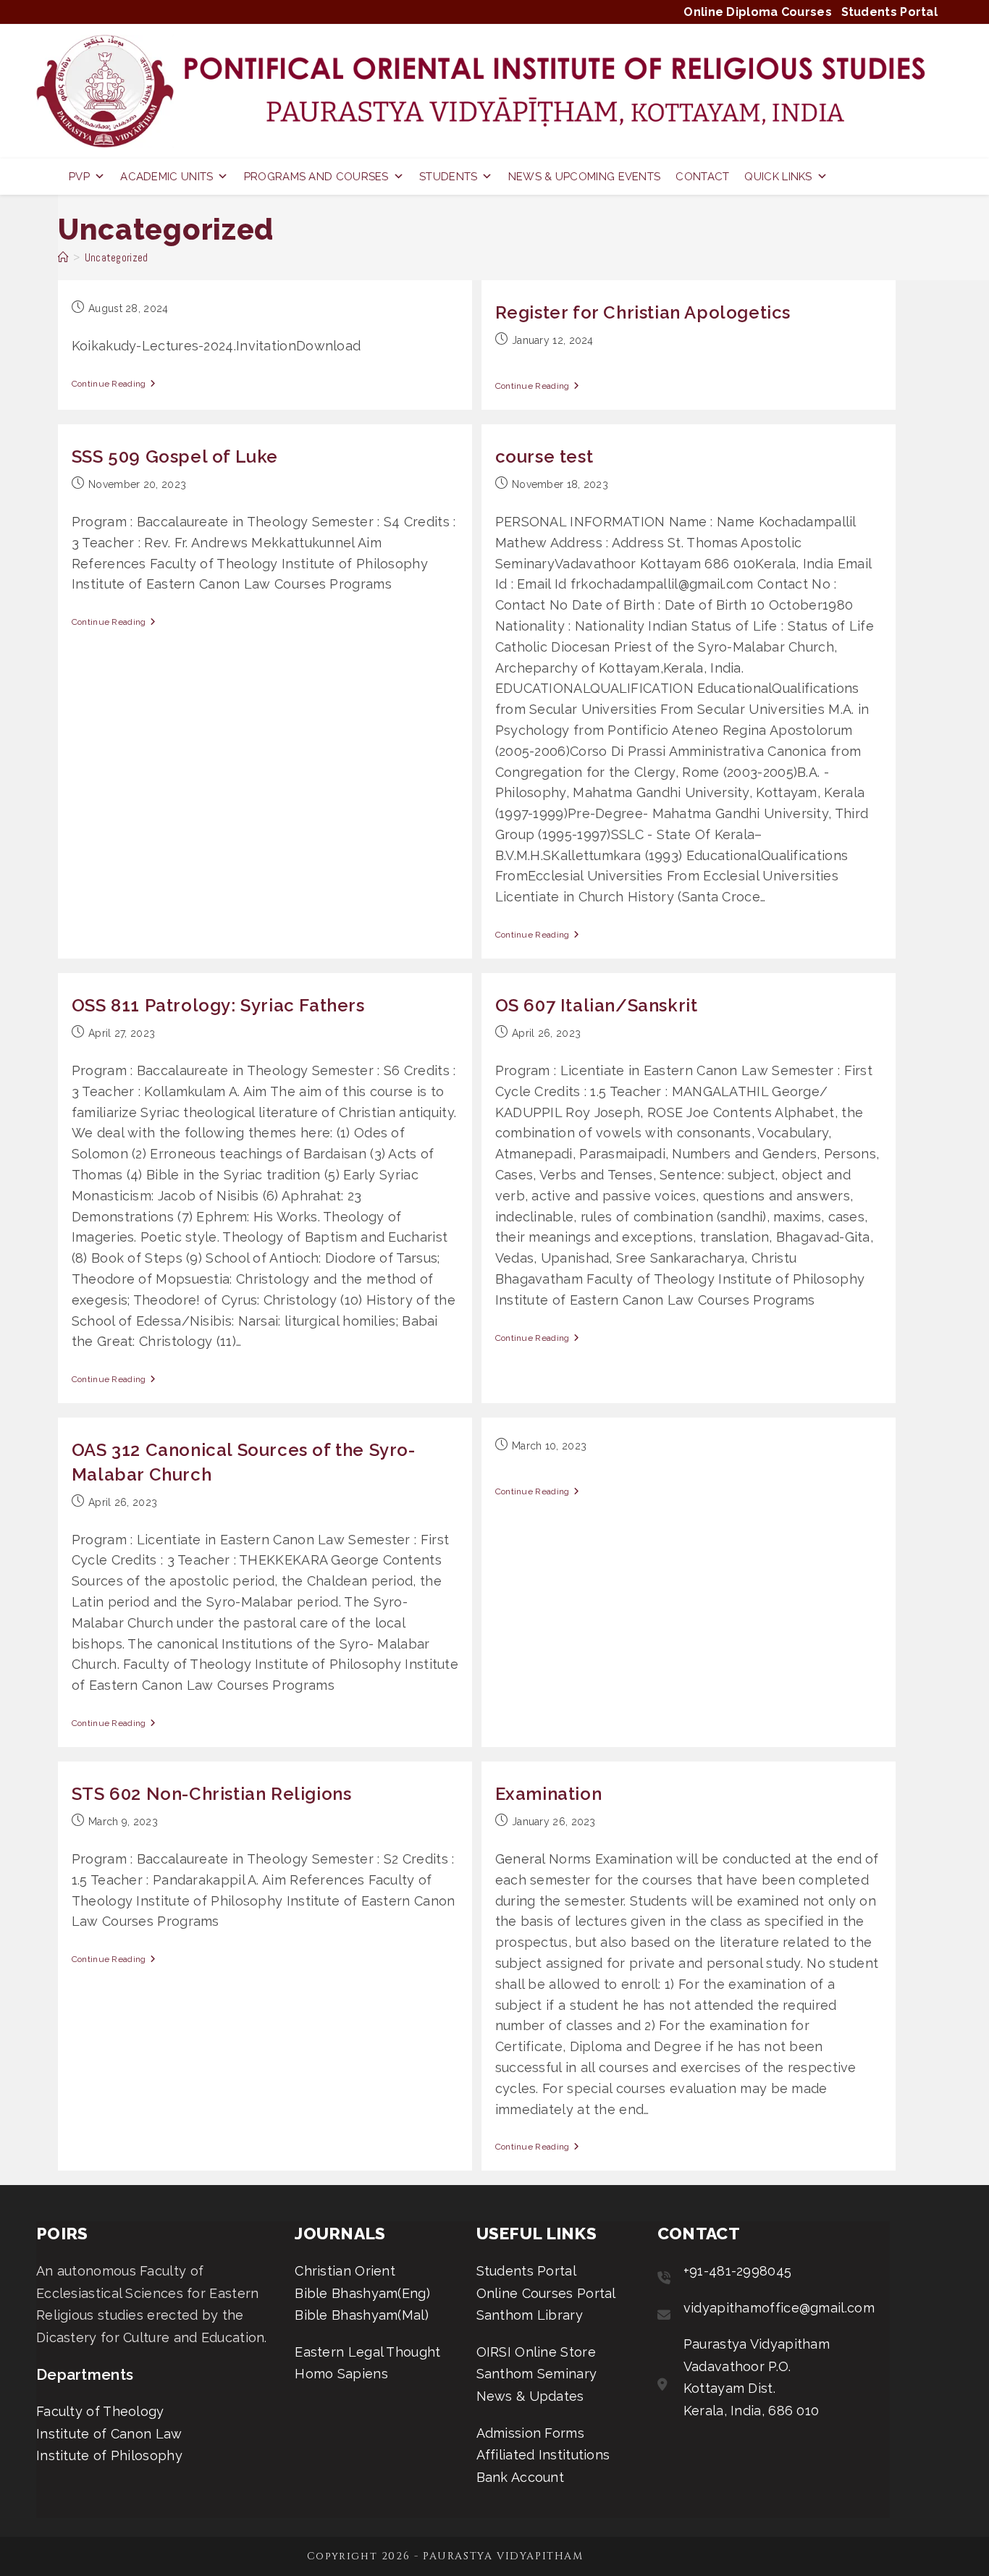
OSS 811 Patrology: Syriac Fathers (218, 1005)
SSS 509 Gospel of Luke (175, 456)
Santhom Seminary (537, 2374)
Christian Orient (345, 2271)
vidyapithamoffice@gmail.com (779, 2308)
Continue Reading (109, 384)
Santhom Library (530, 2315)
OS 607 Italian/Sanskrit (597, 1005)
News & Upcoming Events (585, 177)
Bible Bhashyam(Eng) (362, 2293)
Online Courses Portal (546, 2293)
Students (448, 177)
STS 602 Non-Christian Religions (212, 1794)
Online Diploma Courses (758, 12)
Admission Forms (531, 2433)
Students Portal (890, 12)
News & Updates (530, 2396)
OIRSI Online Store (536, 2352)
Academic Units (167, 177)
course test (544, 456)
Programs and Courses (316, 177)
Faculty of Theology (100, 2411)
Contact (702, 177)
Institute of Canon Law (109, 2434)
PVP (79, 177)
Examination (549, 1794)
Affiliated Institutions (543, 2455)
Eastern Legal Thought (367, 2352)
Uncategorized (117, 257)
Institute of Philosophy (109, 2455)
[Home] (63, 257)
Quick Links (778, 177)
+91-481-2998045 (738, 2271)
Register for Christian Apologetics (643, 312)
